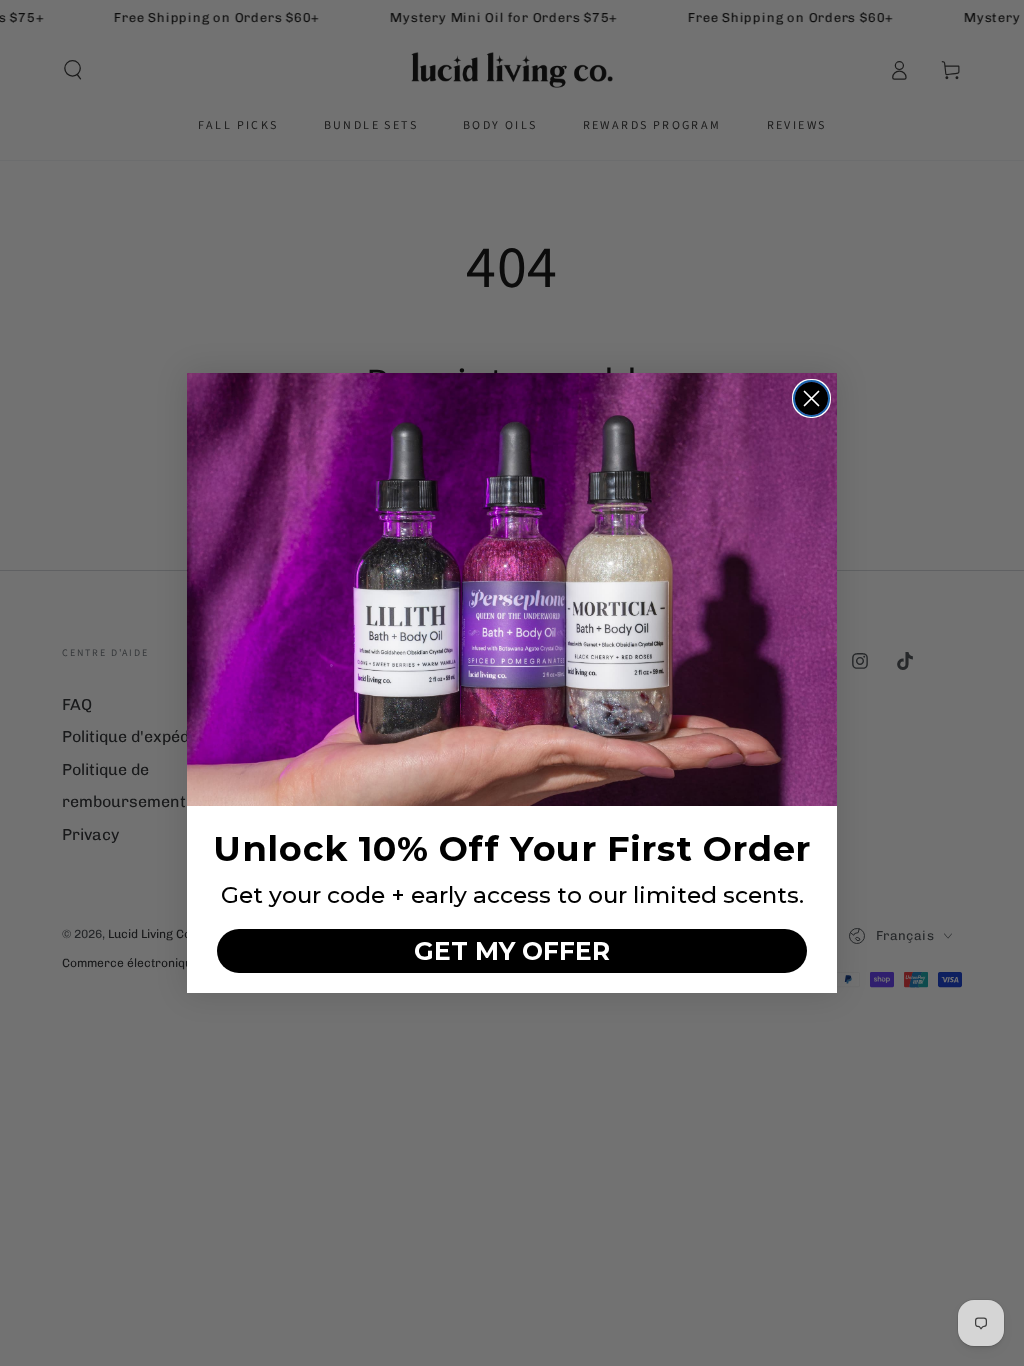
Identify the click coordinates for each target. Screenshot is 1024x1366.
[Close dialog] (811, 398)
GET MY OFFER (512, 951)
